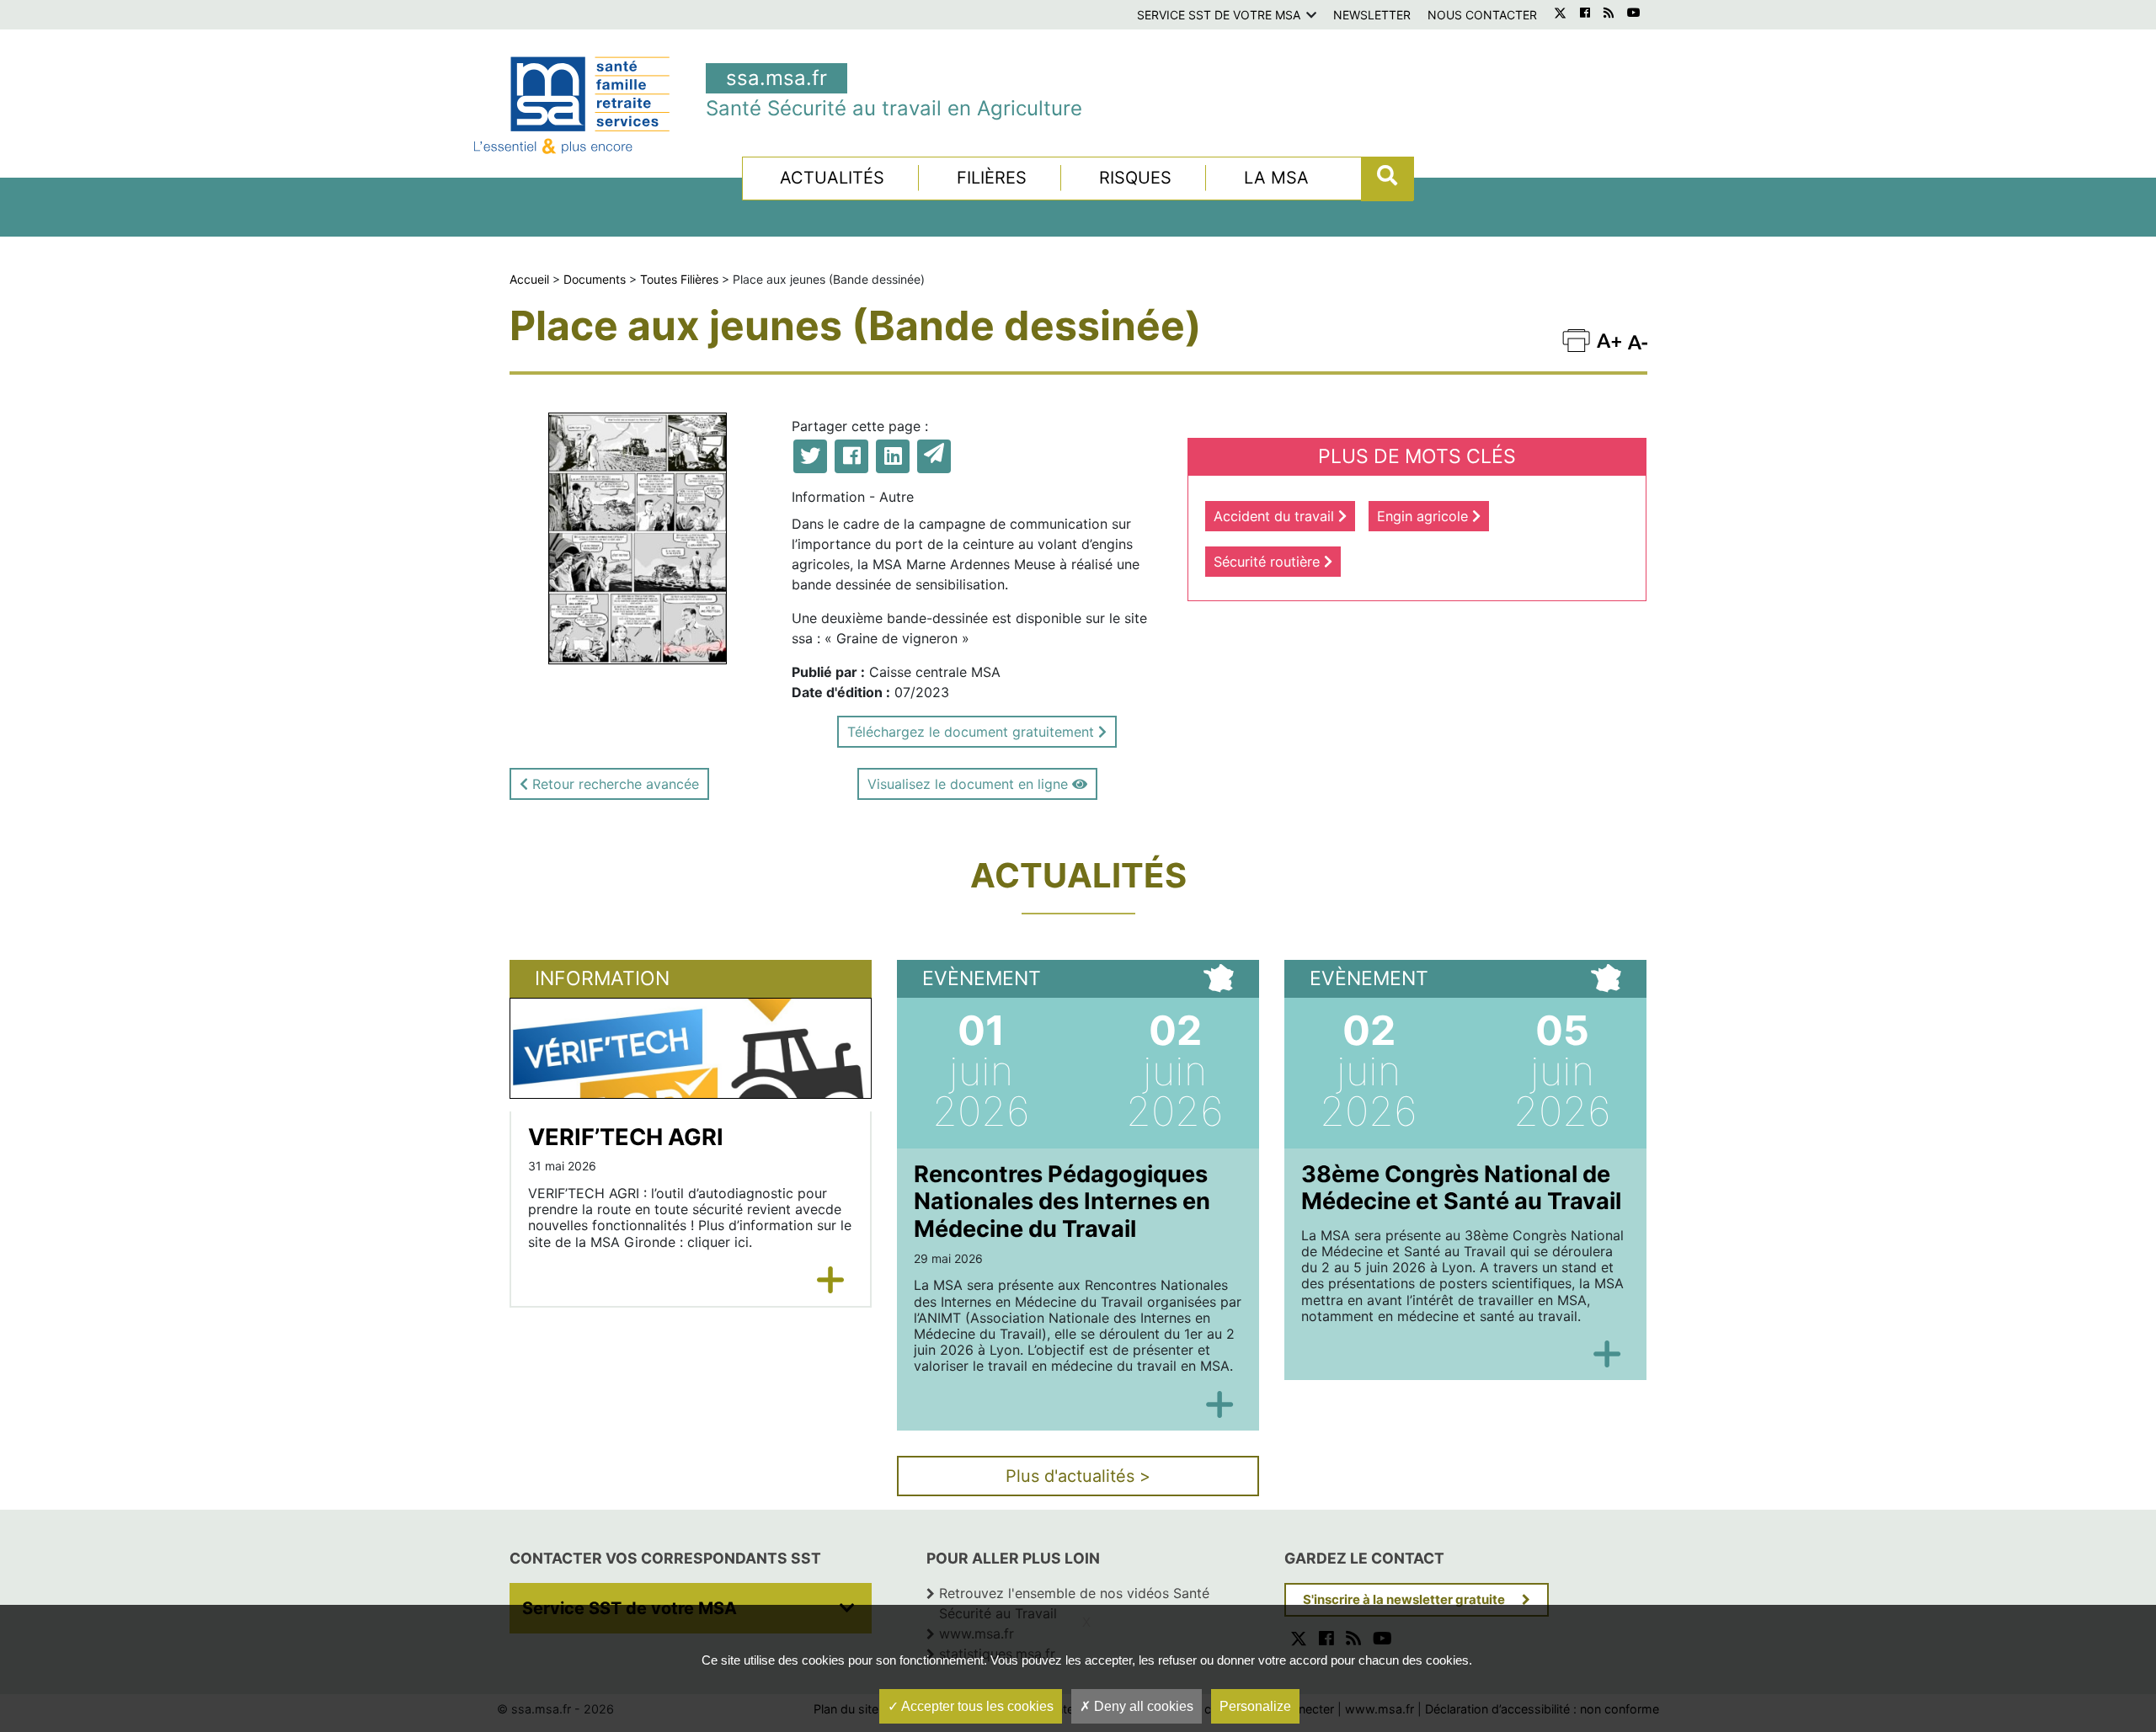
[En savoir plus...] (831, 1280)
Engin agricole (1425, 516)
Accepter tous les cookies (976, 1706)
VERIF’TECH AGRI (626, 1137)
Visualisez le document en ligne (970, 784)
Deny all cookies (1142, 1706)
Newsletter (1372, 15)
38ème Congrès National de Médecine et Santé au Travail (1461, 1188)
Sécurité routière (1269, 562)
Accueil (529, 279)
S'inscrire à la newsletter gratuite (1404, 1599)
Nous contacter (1482, 15)
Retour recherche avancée (614, 784)
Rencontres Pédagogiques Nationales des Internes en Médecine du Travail (1062, 1202)
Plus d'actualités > (1078, 1476)
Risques (1135, 178)
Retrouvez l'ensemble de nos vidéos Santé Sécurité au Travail (1074, 1603)
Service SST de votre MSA (1219, 15)
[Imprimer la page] (1576, 340)
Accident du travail (1276, 516)
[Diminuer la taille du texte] (1609, 340)
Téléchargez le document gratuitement (973, 732)
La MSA (1276, 178)
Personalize (1255, 1706)
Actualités (832, 178)
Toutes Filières (679, 279)
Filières (992, 178)
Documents (595, 279)
